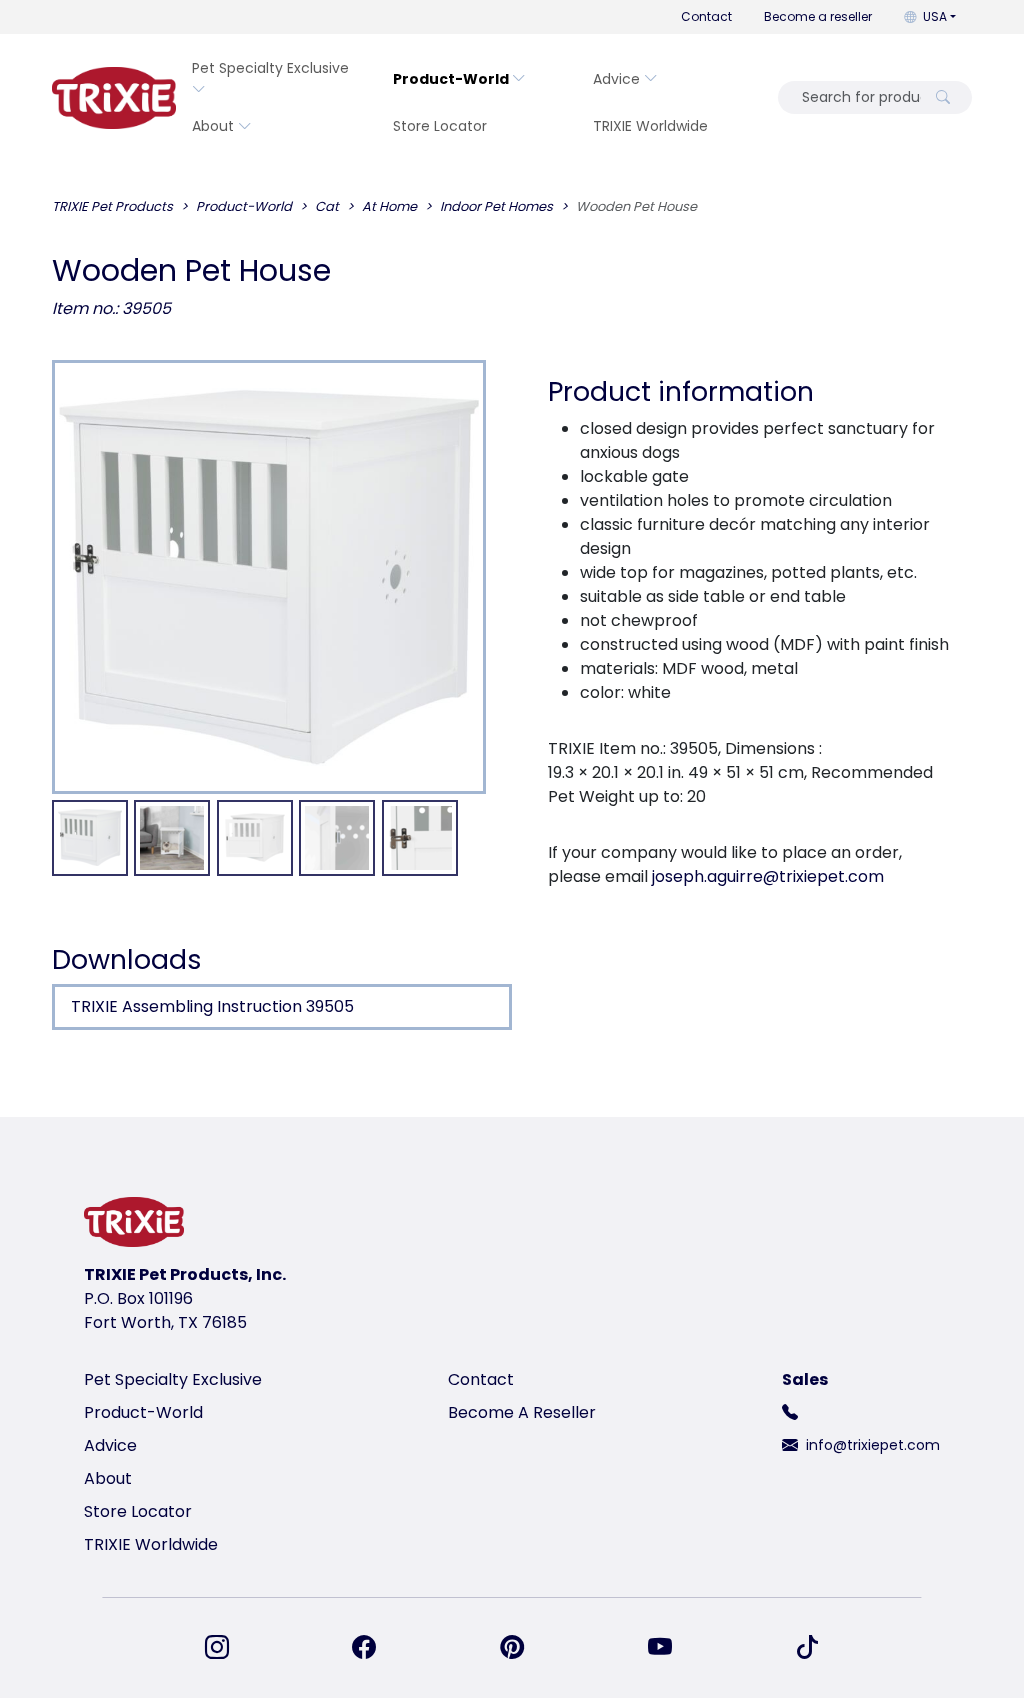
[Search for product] (943, 97)
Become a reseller (818, 16)
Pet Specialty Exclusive (270, 68)
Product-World (451, 79)
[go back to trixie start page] (114, 98)
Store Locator (440, 126)
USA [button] (935, 16)
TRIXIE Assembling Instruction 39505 (212, 1006)
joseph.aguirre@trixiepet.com (768, 876)
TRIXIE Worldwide (650, 126)
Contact (706, 16)
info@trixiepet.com (873, 1445)
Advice (616, 79)
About (213, 126)
